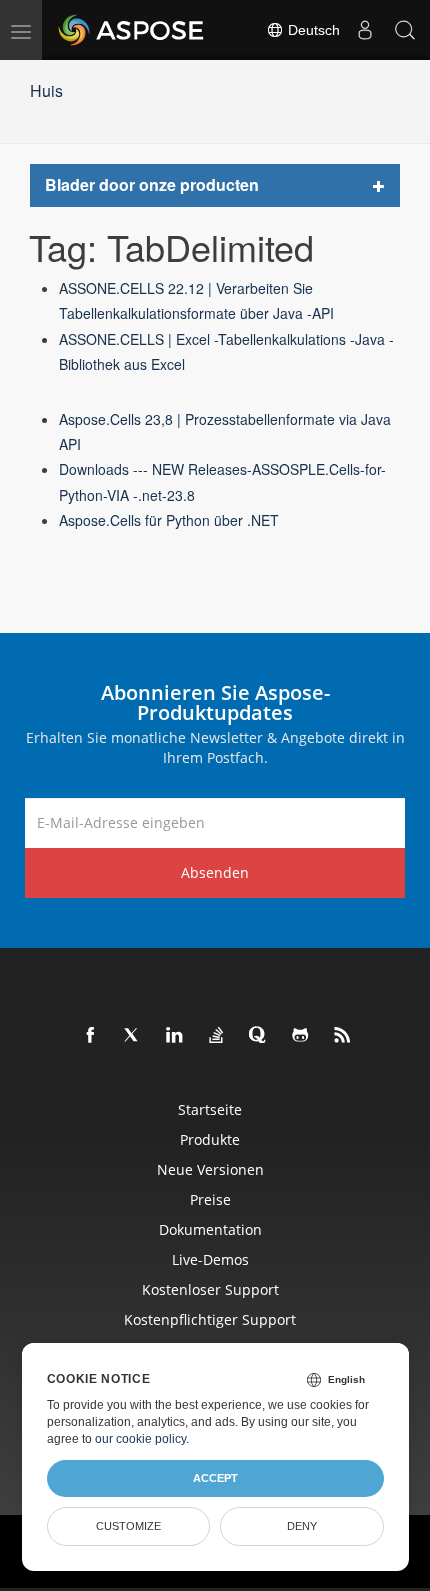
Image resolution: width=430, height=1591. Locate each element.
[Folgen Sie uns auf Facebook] (91, 1036)
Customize (128, 1526)
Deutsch (312, 30)
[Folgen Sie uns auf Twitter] (133, 1036)
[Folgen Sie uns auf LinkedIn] (175, 1036)
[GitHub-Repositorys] (301, 1036)
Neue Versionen (210, 1169)
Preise (210, 1199)
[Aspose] (132, 30)
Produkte (210, 1139)
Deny (302, 1526)
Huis (46, 90)
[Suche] (405, 30)
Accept (215, 1478)
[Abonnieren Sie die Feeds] (343, 1036)
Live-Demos (210, 1259)
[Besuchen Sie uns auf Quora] (259, 1036)
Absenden (215, 872)
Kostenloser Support (210, 1289)
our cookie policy (140, 1439)
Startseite (210, 1109)
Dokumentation (210, 1229)
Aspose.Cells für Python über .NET (169, 520)
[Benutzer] (365, 30)
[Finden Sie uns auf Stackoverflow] (217, 1036)
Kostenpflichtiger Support (210, 1319)
